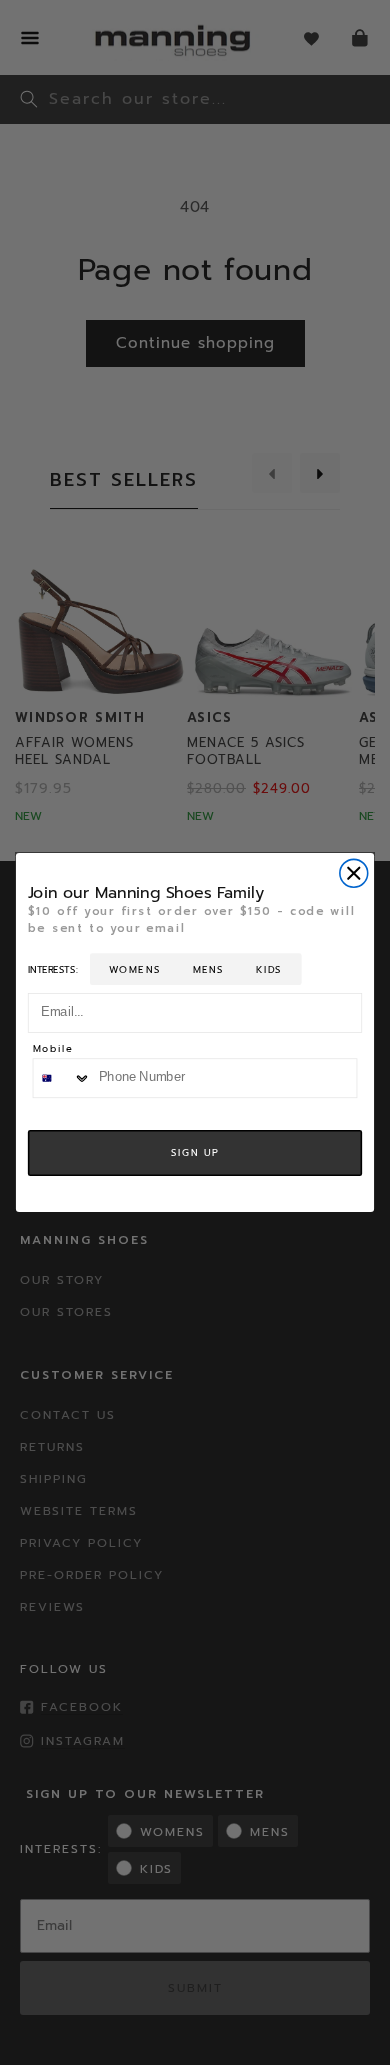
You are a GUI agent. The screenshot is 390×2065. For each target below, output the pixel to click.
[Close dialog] (354, 874)
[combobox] (61, 1078)
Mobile (53, 1050)
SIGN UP (195, 1153)
